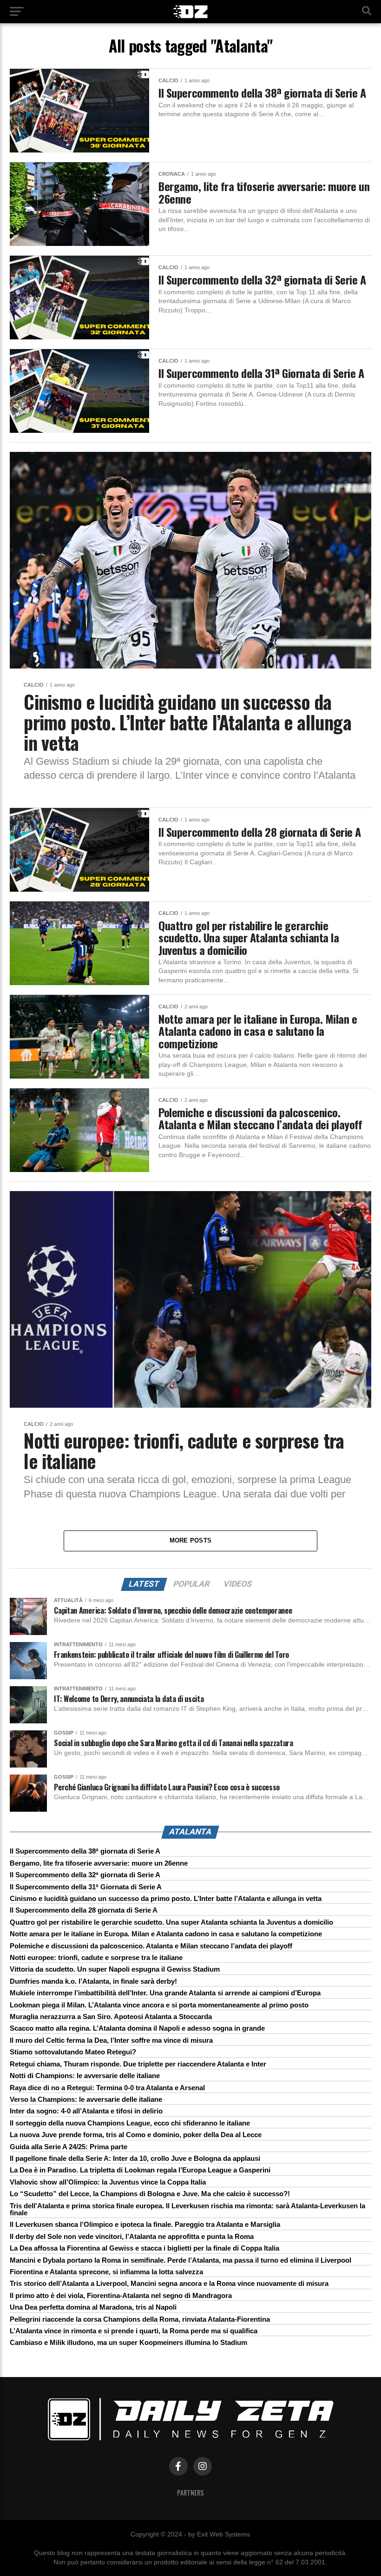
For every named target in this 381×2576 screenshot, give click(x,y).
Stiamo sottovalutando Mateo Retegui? (73, 2052)
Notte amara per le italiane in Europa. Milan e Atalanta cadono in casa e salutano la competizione (166, 1934)
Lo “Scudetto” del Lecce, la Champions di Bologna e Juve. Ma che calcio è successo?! (150, 2194)
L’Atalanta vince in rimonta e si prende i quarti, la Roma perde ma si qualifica (134, 2331)
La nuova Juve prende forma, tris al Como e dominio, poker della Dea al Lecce (136, 2135)
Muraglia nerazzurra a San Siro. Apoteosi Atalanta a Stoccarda (111, 2016)
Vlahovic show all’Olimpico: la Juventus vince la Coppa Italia (108, 2182)
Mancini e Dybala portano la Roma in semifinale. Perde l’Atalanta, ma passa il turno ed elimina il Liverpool (181, 2260)
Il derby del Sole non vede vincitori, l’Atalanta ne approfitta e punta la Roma (132, 2236)
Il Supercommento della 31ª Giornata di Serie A (86, 1887)
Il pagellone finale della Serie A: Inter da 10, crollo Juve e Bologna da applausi (135, 2158)
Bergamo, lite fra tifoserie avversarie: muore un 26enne (99, 1863)
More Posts (191, 1540)
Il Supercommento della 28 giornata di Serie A (84, 1910)
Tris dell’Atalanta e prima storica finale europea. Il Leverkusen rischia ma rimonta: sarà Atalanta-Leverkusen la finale (187, 2209)
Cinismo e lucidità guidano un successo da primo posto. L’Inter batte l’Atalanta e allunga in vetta (166, 1898)
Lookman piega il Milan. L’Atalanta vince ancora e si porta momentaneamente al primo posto (159, 2005)
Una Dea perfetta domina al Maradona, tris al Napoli (93, 2307)
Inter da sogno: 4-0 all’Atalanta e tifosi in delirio (86, 2111)
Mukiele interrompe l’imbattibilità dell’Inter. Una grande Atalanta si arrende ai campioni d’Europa (165, 1993)
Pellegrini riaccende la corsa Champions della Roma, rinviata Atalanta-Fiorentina (140, 2319)
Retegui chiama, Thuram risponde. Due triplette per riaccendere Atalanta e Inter (138, 2064)
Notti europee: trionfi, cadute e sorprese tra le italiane (96, 1957)
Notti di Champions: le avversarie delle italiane (85, 2076)
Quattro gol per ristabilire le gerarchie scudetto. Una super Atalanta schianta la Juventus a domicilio (171, 1922)
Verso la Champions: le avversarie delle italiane (86, 2099)
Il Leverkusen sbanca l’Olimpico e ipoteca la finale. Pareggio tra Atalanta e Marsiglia (145, 2224)
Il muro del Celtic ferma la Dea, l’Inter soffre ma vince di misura (111, 2040)
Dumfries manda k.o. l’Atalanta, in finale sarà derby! (93, 1981)
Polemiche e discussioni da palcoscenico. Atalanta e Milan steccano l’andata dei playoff (151, 1946)
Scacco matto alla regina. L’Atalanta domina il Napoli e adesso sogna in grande (137, 2028)
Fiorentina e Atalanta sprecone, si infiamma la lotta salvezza (106, 2272)
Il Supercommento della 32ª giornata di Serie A (85, 1875)
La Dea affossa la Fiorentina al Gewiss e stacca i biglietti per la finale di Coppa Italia (145, 2248)
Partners (190, 2493)
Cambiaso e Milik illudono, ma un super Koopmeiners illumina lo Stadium (128, 2342)
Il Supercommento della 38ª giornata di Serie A (85, 1851)
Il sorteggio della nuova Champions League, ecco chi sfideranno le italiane (130, 2123)
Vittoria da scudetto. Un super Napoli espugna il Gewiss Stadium (115, 1969)
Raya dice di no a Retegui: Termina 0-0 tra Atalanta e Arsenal (107, 2088)
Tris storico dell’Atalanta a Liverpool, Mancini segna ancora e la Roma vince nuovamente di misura (169, 2283)
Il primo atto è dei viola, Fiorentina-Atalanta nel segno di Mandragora (121, 2295)
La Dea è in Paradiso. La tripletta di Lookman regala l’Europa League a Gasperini (140, 2170)
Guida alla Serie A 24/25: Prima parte (69, 2147)
